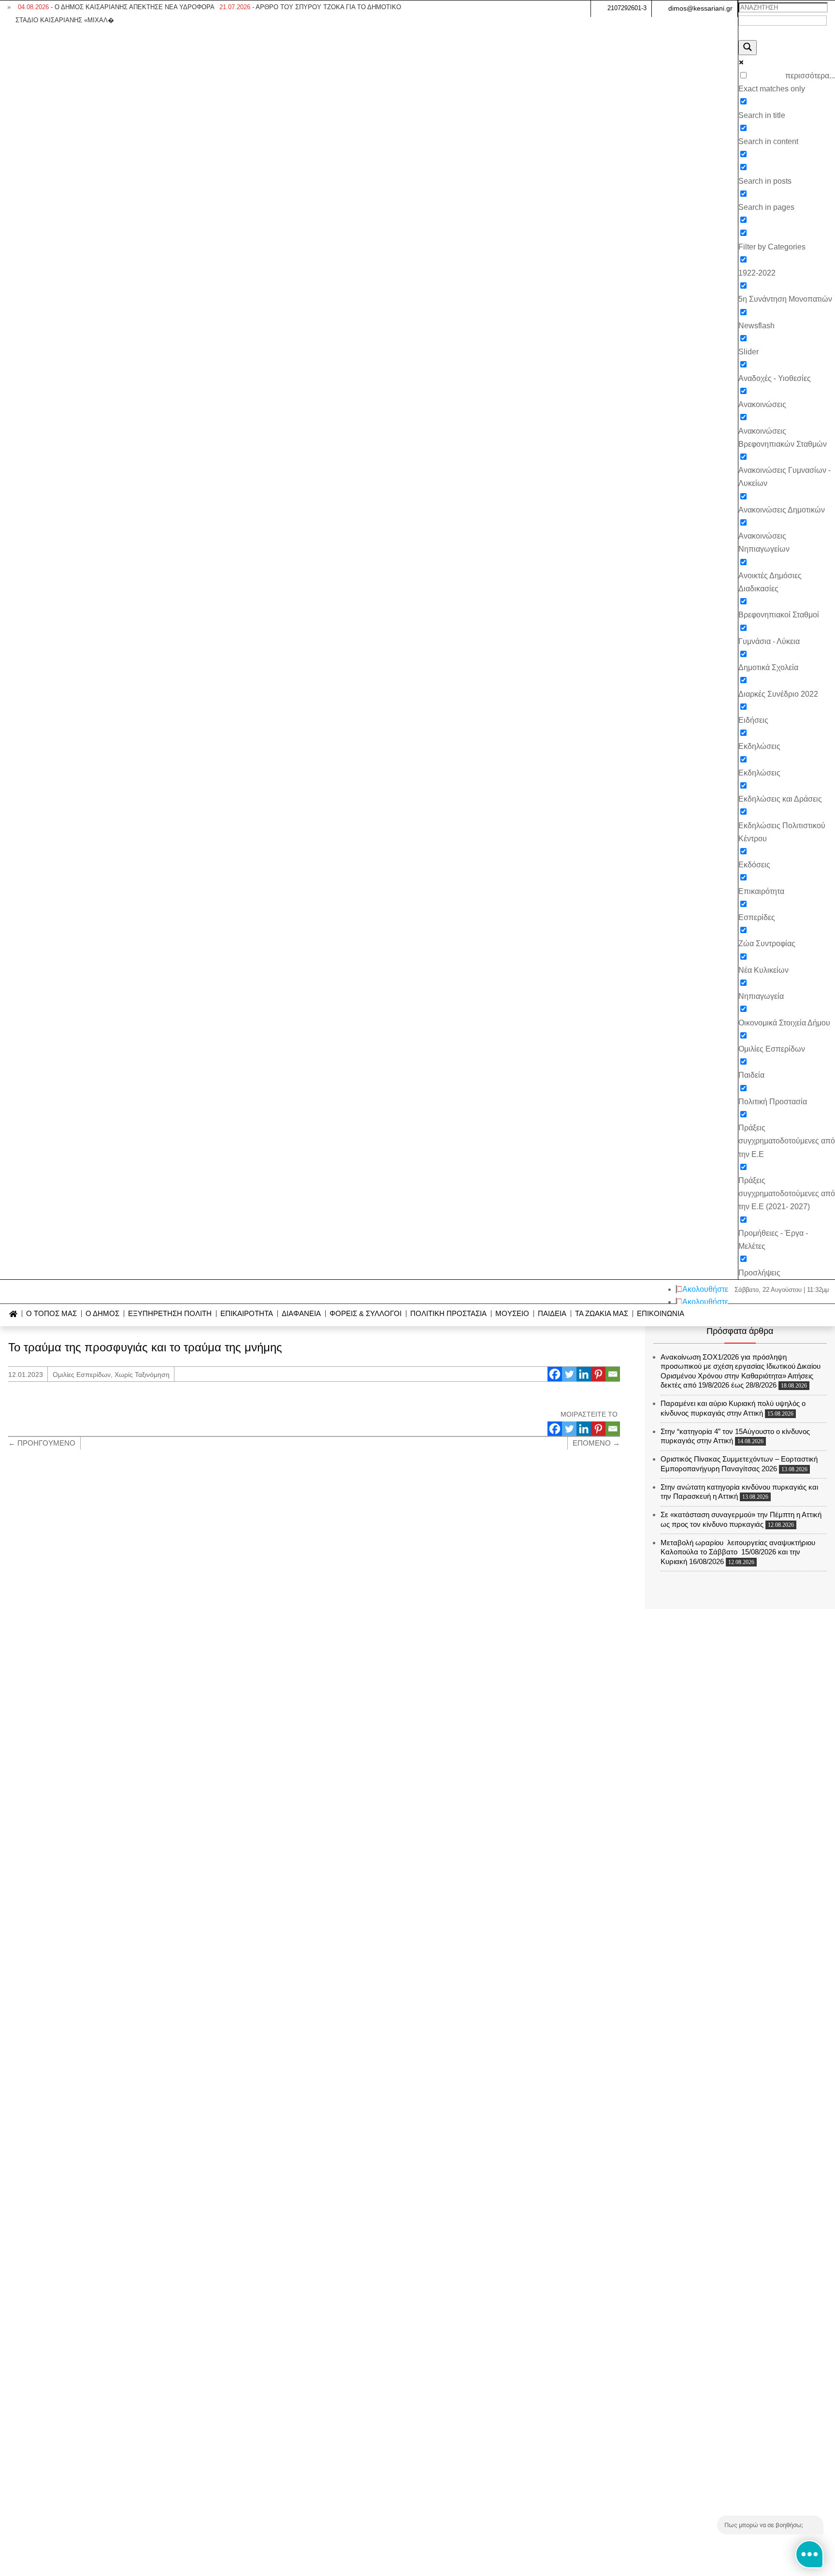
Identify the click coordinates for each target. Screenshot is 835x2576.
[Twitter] (569, 1374)
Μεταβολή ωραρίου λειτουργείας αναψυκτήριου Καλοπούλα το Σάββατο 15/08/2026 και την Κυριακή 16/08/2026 (738, 1552)
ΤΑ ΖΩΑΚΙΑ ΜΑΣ (602, 1314)
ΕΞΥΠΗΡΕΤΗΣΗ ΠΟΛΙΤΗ (170, 1314)
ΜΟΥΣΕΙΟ (512, 1314)
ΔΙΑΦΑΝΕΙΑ (301, 1314)
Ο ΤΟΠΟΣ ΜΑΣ (51, 1314)
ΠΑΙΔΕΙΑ (552, 1314)
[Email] (613, 1374)
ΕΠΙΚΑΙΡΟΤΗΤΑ (247, 1314)
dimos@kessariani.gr (700, 8)
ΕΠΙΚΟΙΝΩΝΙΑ (661, 1314)
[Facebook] (555, 1374)
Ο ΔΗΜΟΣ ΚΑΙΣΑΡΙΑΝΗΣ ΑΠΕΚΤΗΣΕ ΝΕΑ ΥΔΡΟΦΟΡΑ (116, 7)
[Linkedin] (584, 1374)
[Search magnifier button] (748, 48)
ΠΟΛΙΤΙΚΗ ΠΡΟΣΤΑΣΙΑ (448, 1314)
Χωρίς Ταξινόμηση (142, 1375)
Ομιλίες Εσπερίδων (82, 1375)
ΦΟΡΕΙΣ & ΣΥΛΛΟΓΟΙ (366, 1314)
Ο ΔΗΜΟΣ (102, 1314)
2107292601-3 (627, 8)
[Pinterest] (598, 1374)
